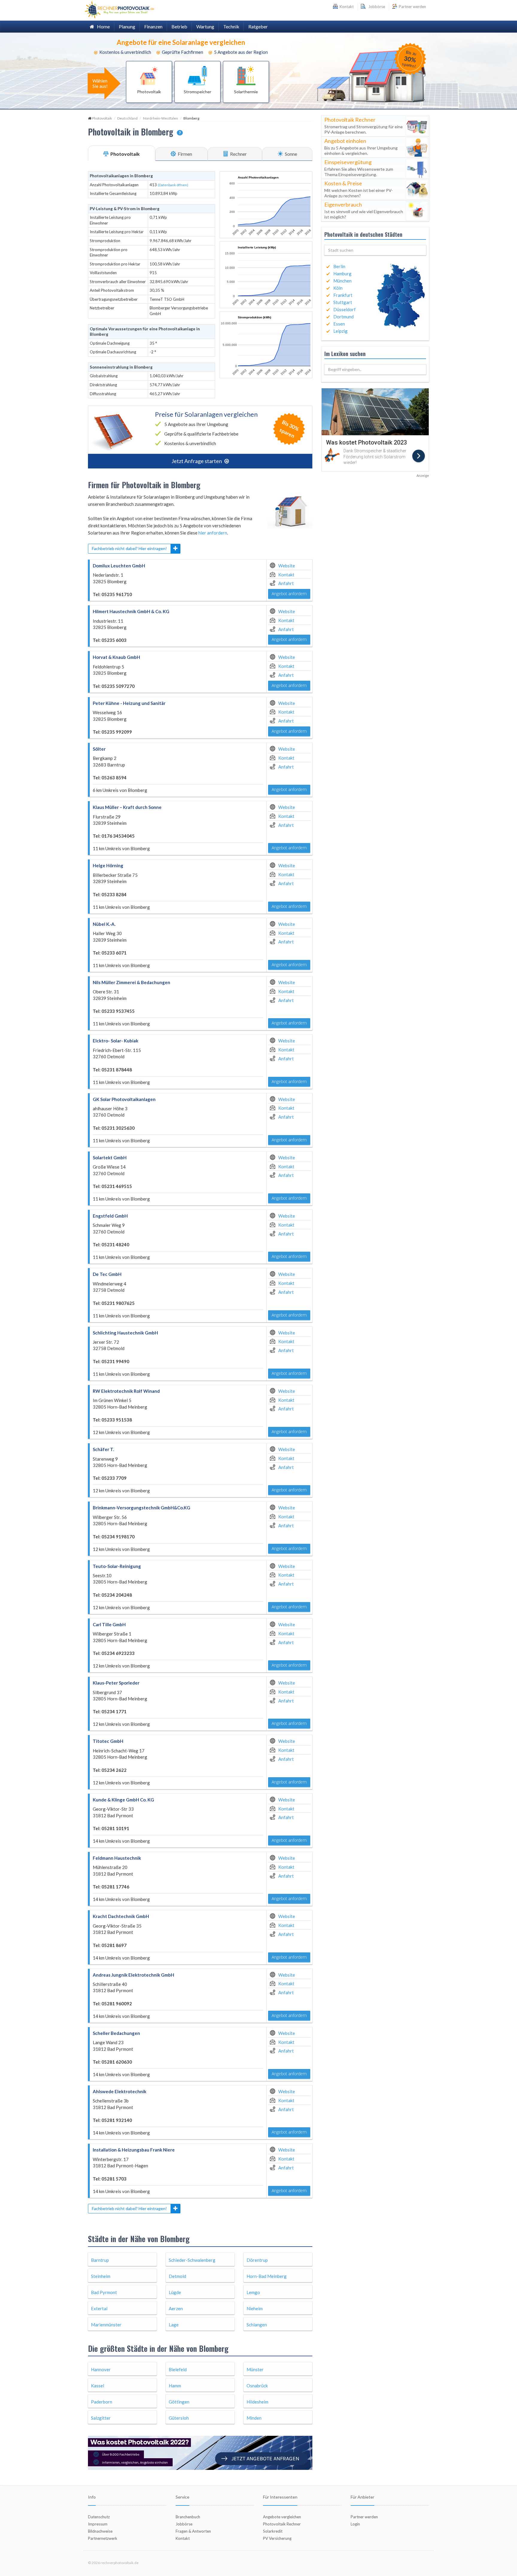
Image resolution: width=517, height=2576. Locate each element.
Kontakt (286, 575)
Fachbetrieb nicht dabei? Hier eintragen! (129, 548)
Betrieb (179, 26)
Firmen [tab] (184, 154)
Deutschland (127, 118)
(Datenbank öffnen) (173, 185)
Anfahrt (286, 583)
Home (102, 26)
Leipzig (340, 331)
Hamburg (342, 274)
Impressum (98, 2524)
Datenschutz (99, 2517)
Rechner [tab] (238, 154)
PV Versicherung (277, 2538)
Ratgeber (258, 26)
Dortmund (343, 317)
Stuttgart (343, 302)
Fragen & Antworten (193, 2531)
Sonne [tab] (291, 154)
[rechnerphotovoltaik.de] (120, 9)
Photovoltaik (102, 118)
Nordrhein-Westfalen (161, 118)
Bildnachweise (100, 2531)
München (342, 281)
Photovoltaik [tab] (125, 154)
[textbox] (375, 250)
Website (287, 566)
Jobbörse (376, 7)
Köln (338, 288)
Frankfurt (343, 295)
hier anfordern (213, 533)
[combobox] (375, 250)
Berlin (339, 266)
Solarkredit (273, 2531)
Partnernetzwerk (103, 2538)
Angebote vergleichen (282, 2517)
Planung (127, 26)
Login (355, 2524)
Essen (339, 324)
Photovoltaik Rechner (282, 2524)
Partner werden (412, 7)
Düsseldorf (345, 309)
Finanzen (153, 26)
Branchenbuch (188, 2517)
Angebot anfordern (289, 594)
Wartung (205, 26)
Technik (231, 26)
